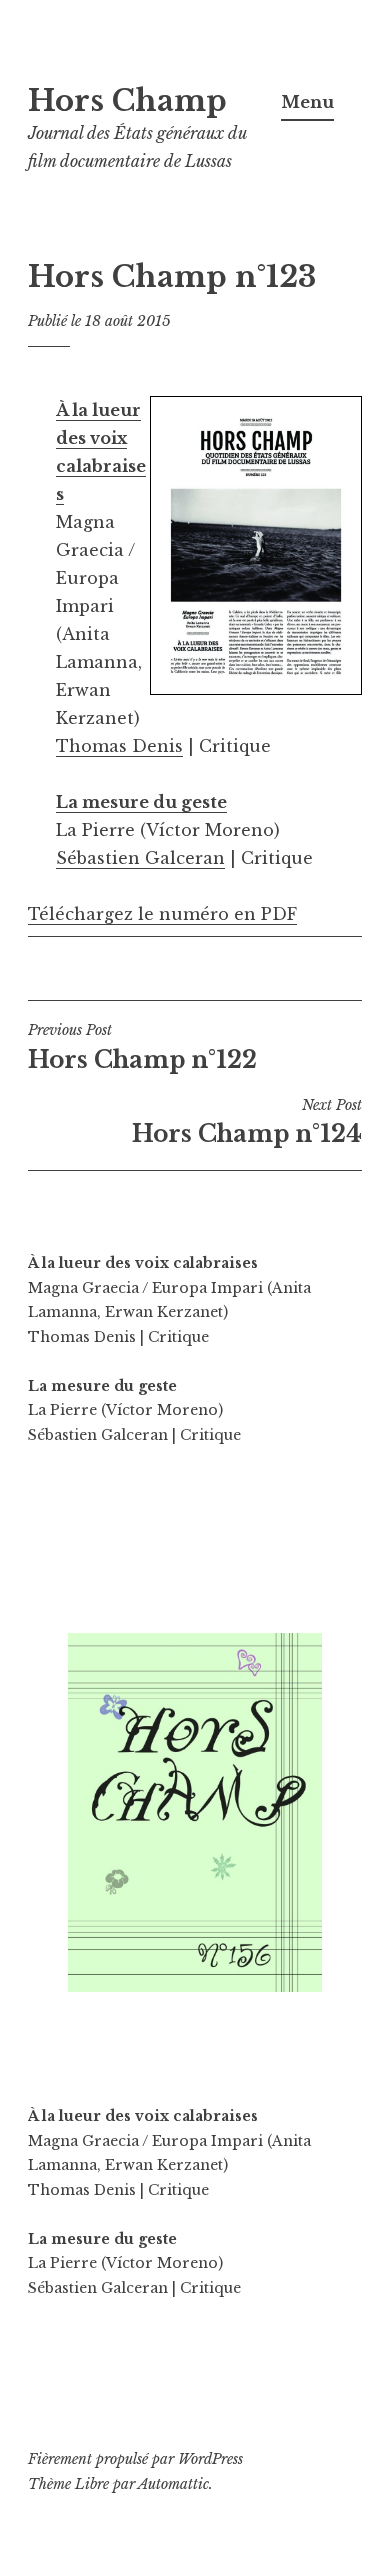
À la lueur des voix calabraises (143, 1263)
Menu (307, 102)
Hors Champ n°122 (142, 1047)
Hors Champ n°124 (247, 1122)
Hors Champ (127, 101)
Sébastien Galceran (140, 858)
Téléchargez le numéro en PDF (162, 914)
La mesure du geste (141, 802)
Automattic (173, 2484)
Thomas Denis (119, 746)
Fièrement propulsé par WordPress (135, 2459)
